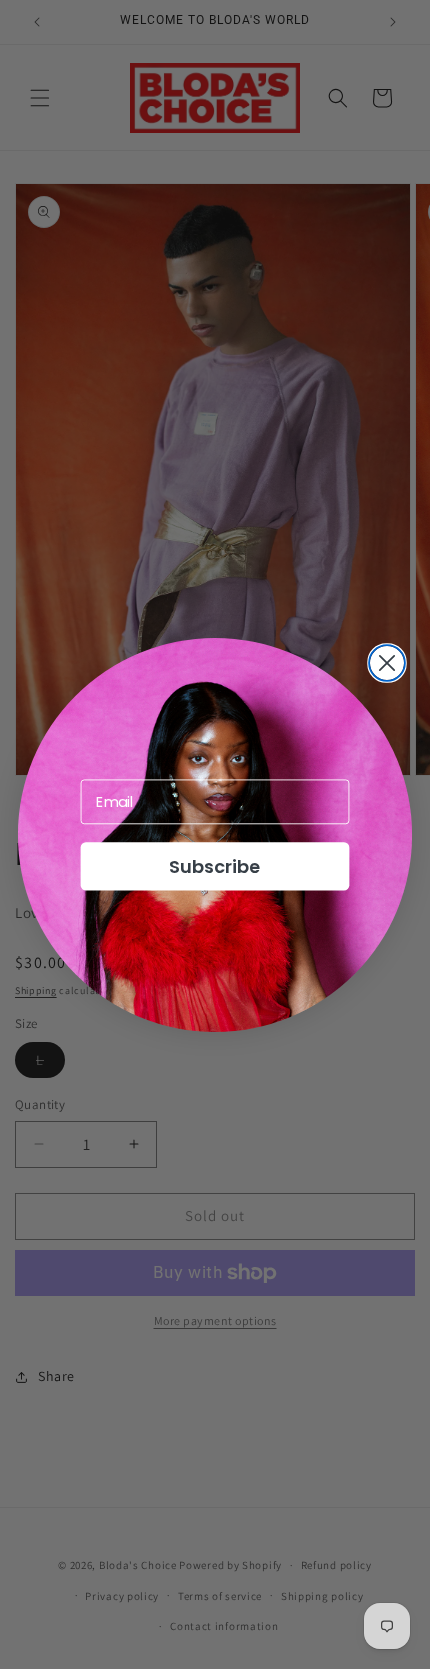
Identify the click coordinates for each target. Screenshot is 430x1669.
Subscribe (214, 865)
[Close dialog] (387, 663)
